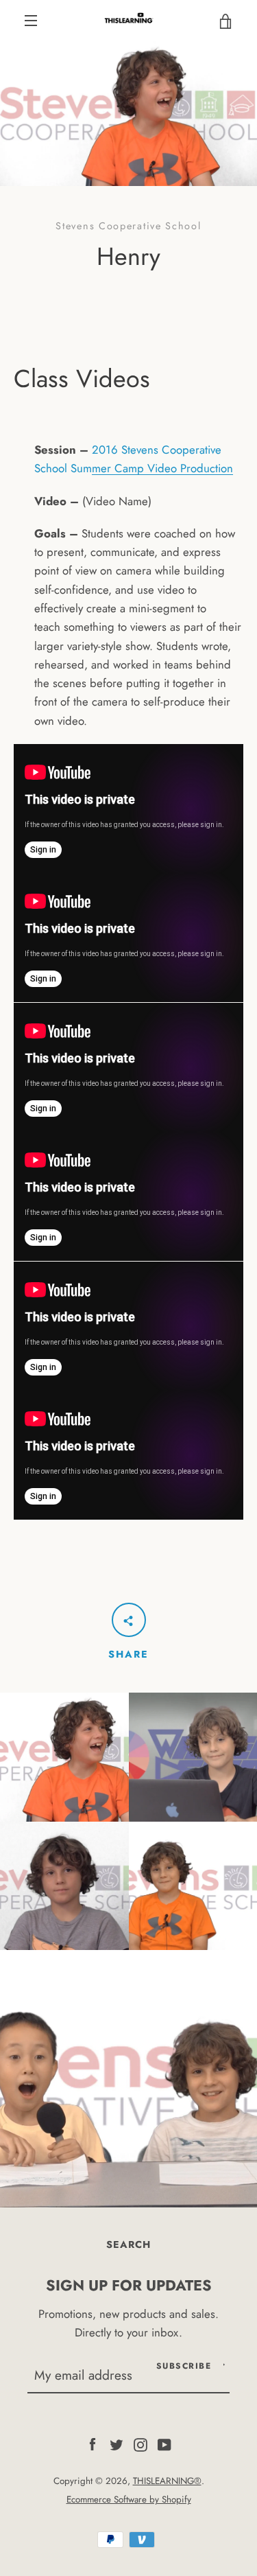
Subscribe (184, 2366)
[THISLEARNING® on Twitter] (117, 2444)
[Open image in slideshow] (128, 114)
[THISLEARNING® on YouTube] (164, 2444)
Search (128, 2244)
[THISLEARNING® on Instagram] (140, 2444)
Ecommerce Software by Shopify (129, 2499)
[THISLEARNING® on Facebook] (93, 2444)
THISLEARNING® (167, 2481)
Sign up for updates (129, 2285)
